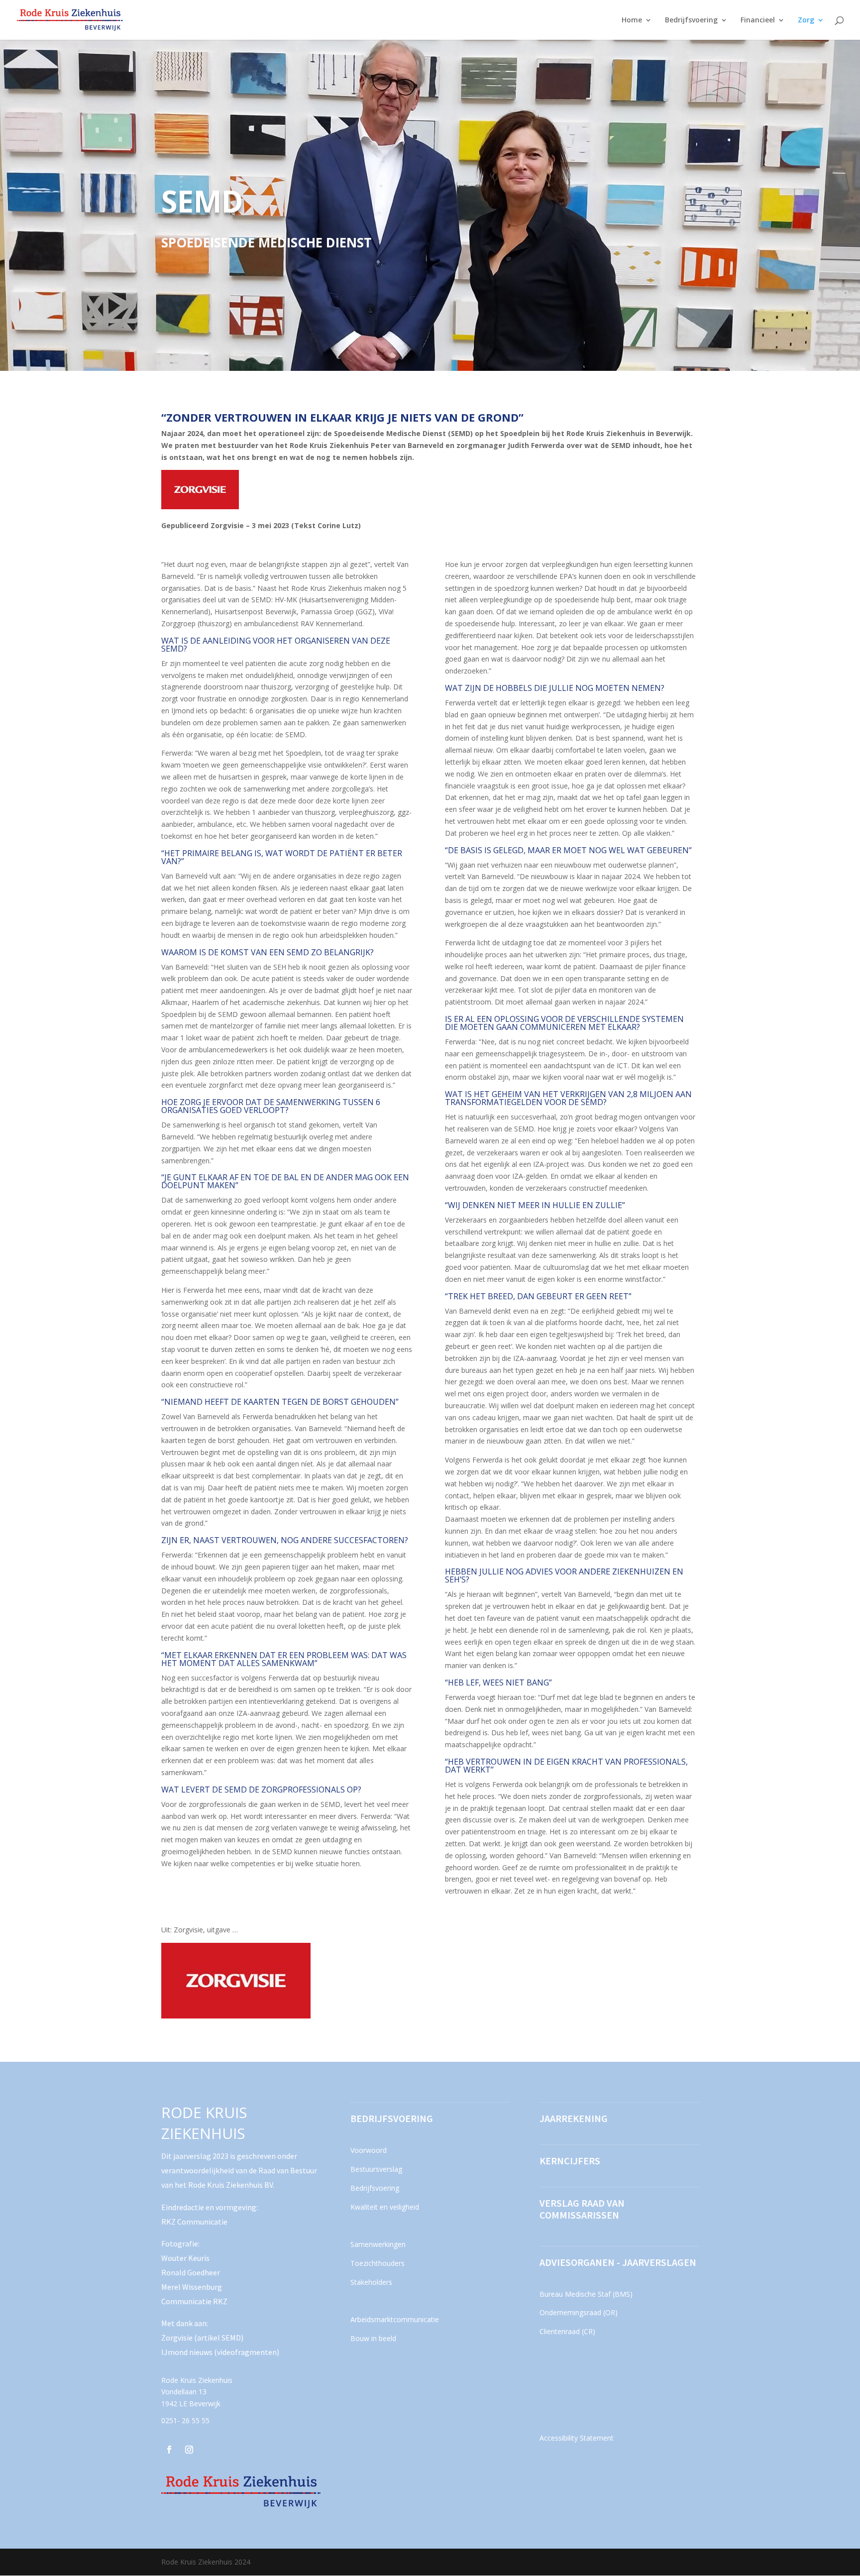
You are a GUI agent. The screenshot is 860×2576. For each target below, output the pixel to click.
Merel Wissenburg (192, 2287)
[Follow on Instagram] (189, 2450)
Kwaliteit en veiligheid (385, 2207)
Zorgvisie (177, 2338)
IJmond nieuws (188, 2352)
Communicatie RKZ (194, 2301)
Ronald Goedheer (191, 2272)
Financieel (758, 20)
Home (632, 20)
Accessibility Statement (577, 2438)
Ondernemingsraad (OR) (579, 2312)
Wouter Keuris (185, 2258)
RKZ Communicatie (194, 2222)
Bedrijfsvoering (691, 20)
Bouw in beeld (373, 2338)
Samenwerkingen (378, 2244)
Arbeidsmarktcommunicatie (395, 2319)
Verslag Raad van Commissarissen (582, 2209)
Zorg (806, 20)
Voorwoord (369, 2150)
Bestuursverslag (376, 2169)
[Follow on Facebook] (169, 2450)
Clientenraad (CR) (567, 2331)
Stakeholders (371, 2282)
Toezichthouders (377, 2263)
